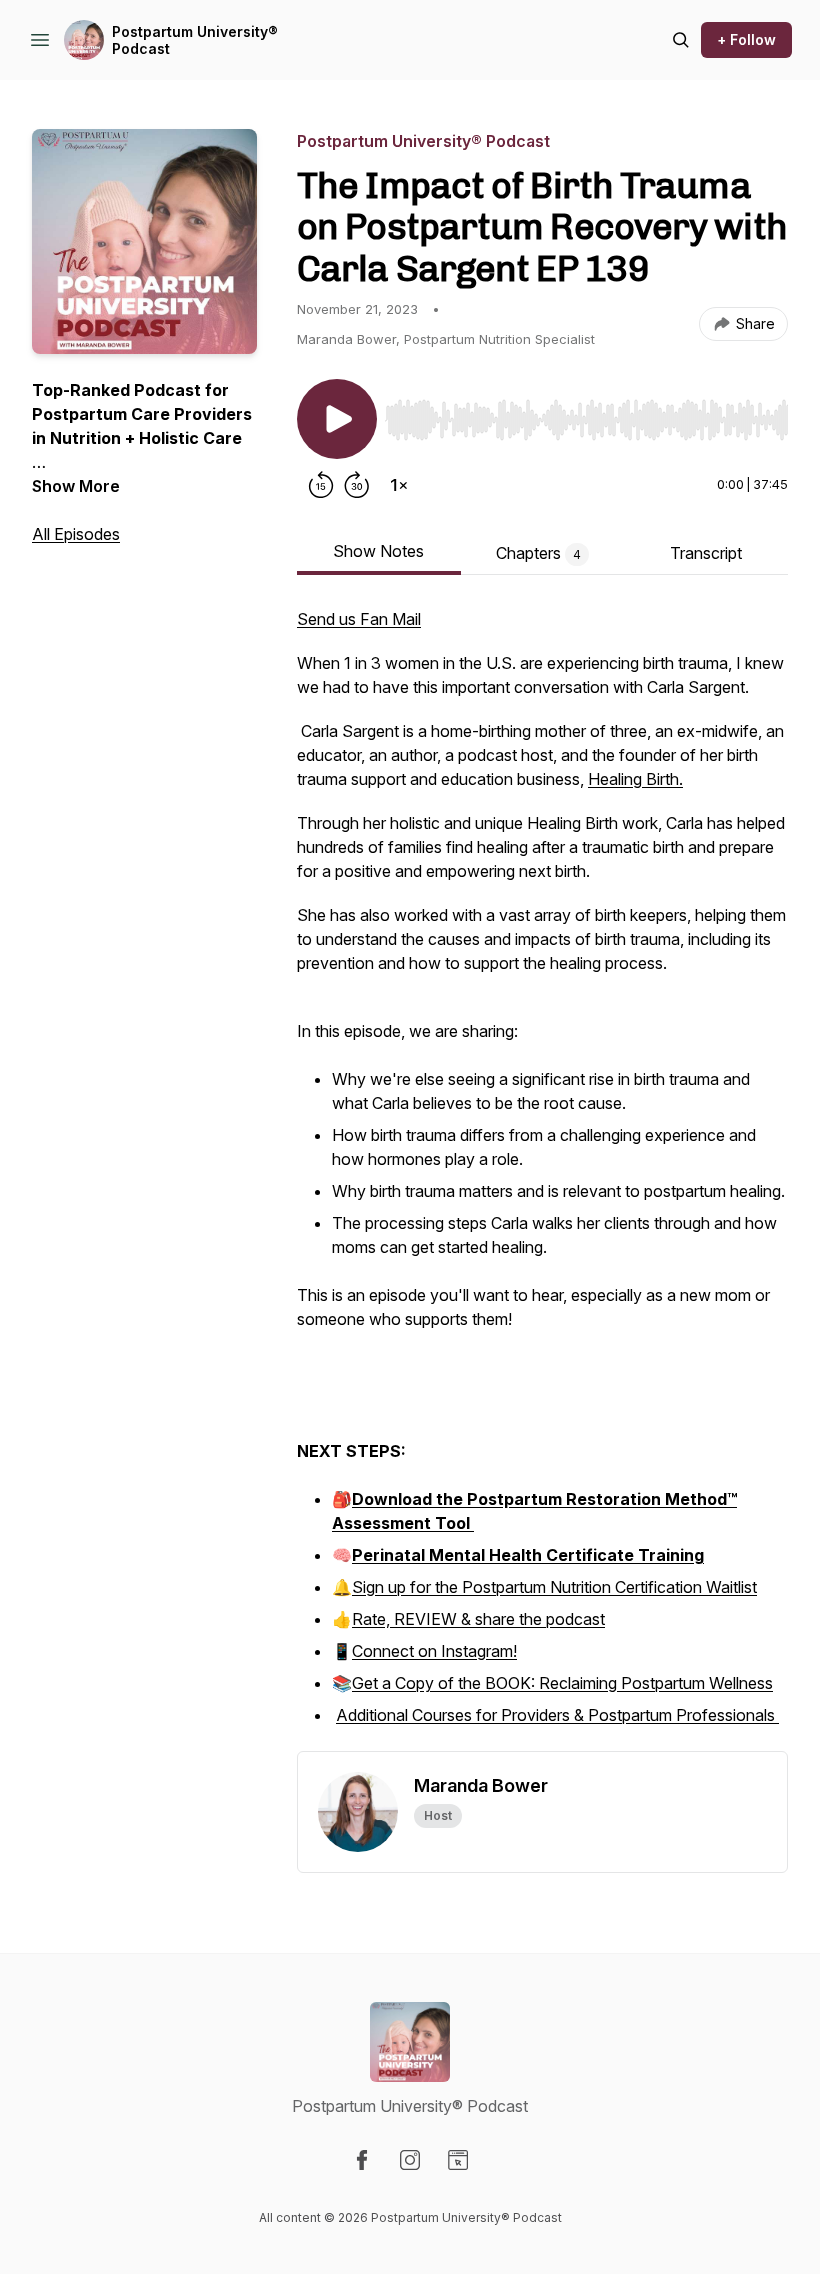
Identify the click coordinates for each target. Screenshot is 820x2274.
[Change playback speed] (399, 485)
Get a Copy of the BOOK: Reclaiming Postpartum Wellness (562, 1683)
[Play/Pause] (337, 419)
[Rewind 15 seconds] (321, 485)
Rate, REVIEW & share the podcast (478, 1619)
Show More (76, 486)
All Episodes (76, 534)
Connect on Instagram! (434, 1651)
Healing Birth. (635, 779)
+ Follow (746, 39)
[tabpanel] (542, 1179)
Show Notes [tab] (378, 551)
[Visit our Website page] (458, 2160)
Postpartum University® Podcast (195, 40)
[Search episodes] (681, 40)
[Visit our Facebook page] (362, 2160)
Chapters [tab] (538, 553)
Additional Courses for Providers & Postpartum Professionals (557, 1715)
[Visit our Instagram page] (410, 2160)
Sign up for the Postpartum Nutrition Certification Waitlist (554, 1587)
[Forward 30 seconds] (357, 485)
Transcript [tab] (706, 553)
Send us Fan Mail (359, 619)
